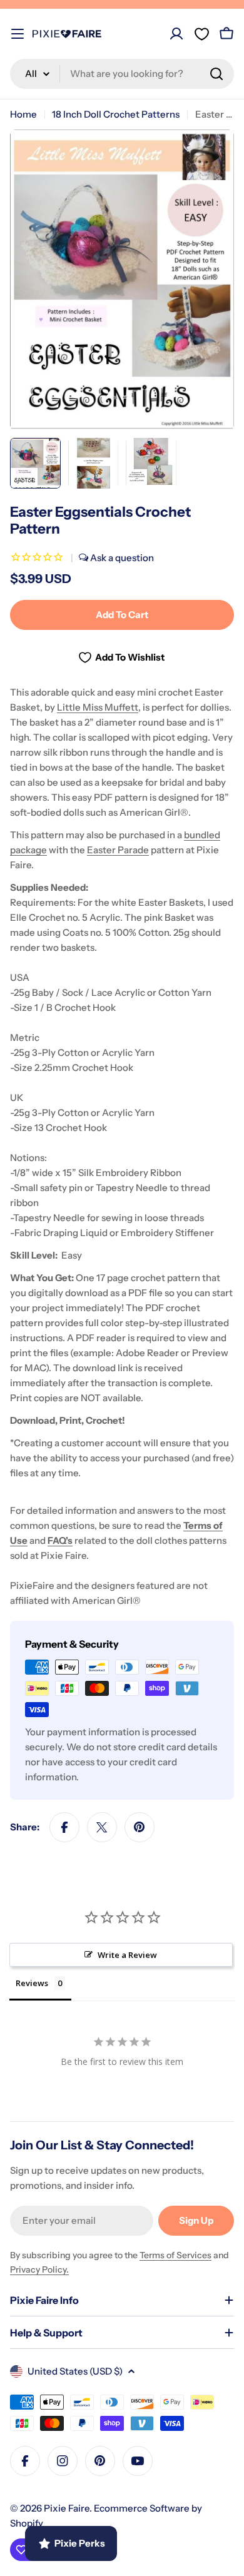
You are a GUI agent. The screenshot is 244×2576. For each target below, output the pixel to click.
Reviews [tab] (32, 1983)
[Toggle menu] (18, 34)
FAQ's (60, 1540)
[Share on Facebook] (64, 1827)
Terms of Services (175, 2255)
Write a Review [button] (127, 1955)
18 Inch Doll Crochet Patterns (116, 114)
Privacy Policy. (39, 2269)
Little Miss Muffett (98, 707)
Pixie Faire (67, 2508)
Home (23, 114)
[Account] (176, 34)
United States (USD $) (75, 2371)
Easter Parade (118, 850)
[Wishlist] (201, 34)
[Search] (216, 74)
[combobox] (122, 74)
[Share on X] (102, 1827)
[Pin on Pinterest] (140, 1827)
